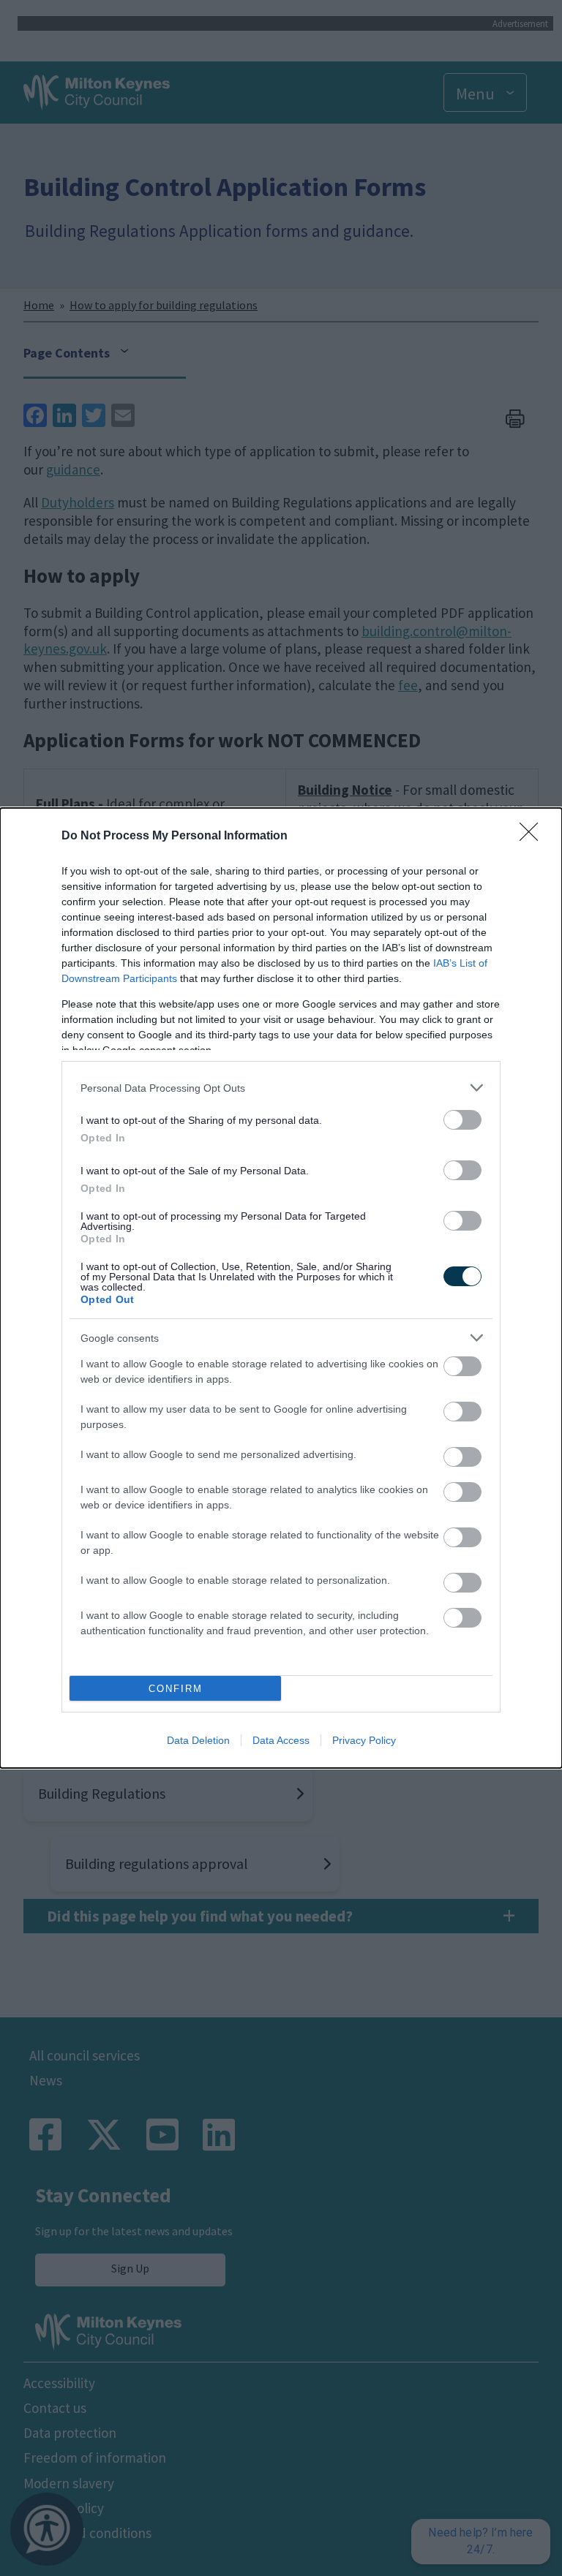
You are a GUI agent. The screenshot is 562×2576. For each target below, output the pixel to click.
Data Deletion (198, 1740)
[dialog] (281, 1288)
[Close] (533, 836)
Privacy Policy (364, 1740)
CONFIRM (176, 1689)
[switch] (462, 1120)
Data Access (281, 1740)
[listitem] (281, 1088)
